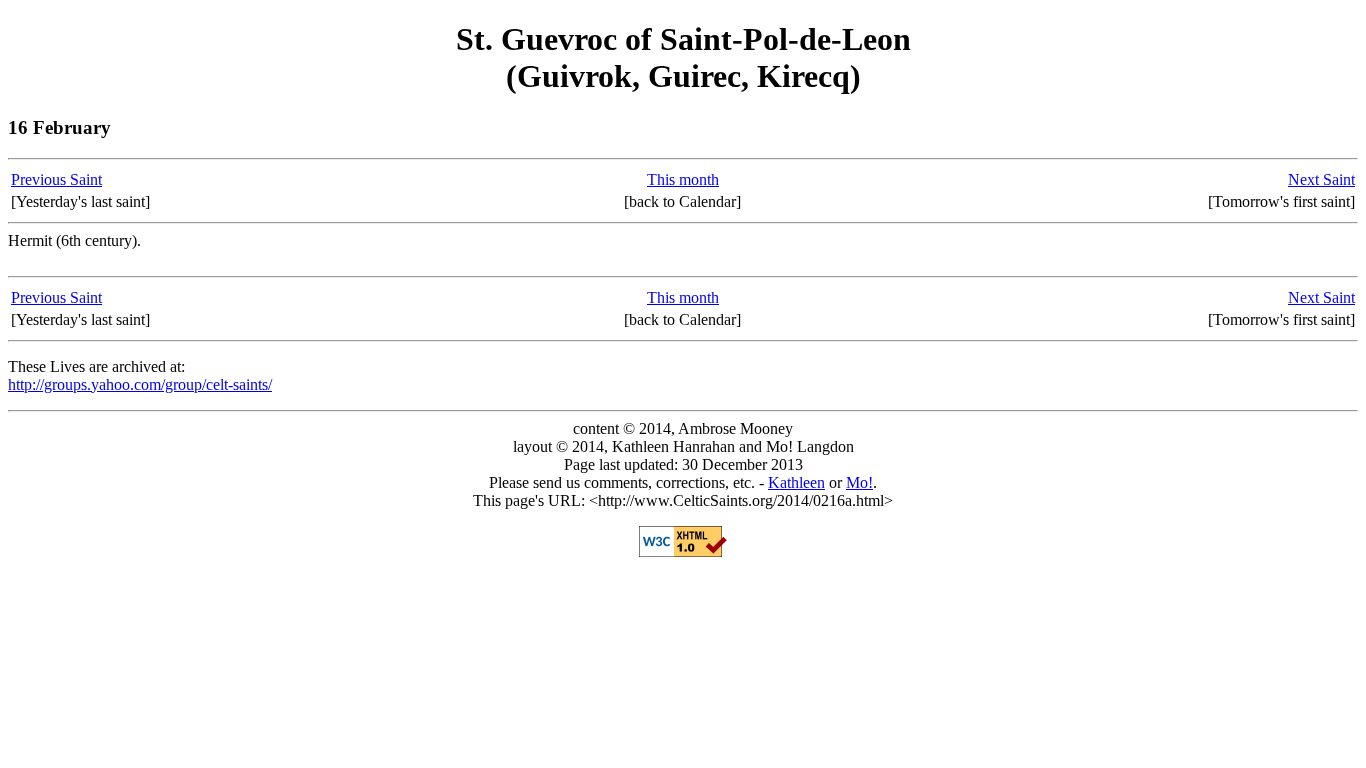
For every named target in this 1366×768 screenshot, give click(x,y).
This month (683, 179)
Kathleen (796, 482)
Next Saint (1321, 179)
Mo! (859, 482)
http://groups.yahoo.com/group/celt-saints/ (140, 384)
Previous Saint (56, 179)
